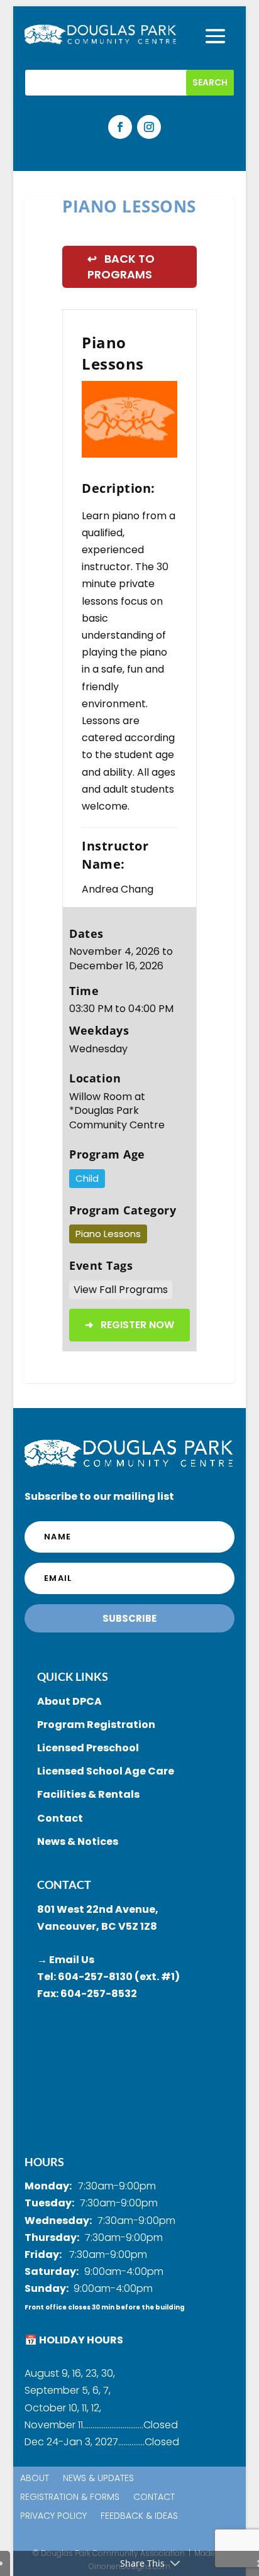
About (35, 2479)
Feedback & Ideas (139, 2517)
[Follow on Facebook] (120, 127)
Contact (154, 2498)
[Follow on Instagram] (149, 127)
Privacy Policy (53, 2517)
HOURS (44, 2162)
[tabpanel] (129, 419)
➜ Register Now (129, 1325)
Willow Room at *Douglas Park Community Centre (117, 1111)
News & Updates (98, 2479)
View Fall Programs (121, 1290)
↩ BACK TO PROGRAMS (121, 267)
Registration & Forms (70, 2498)
